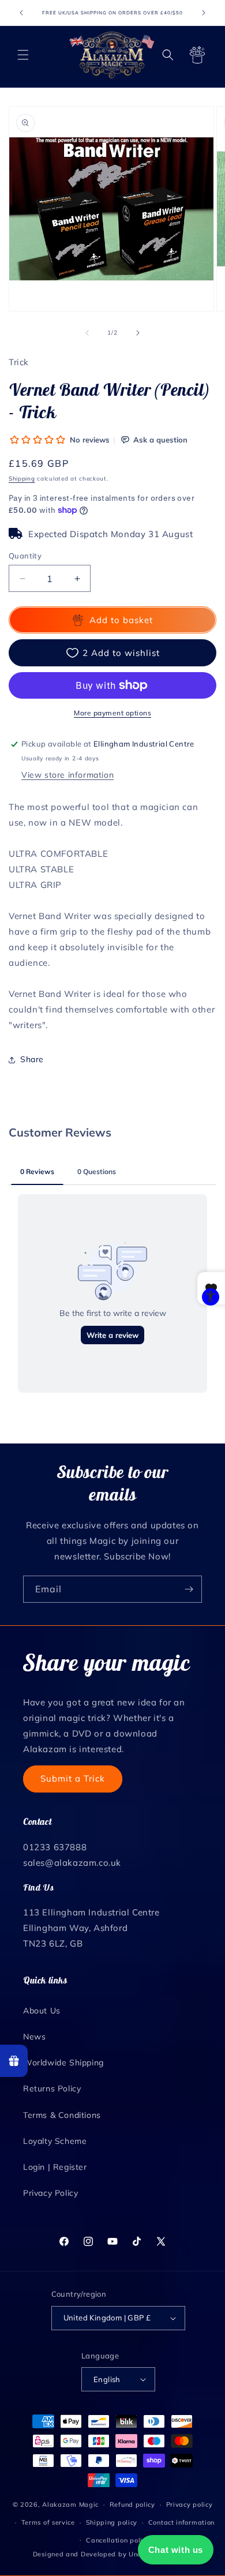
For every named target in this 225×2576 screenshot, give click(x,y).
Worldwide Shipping (63, 2063)
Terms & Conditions (62, 2115)
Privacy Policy (50, 2193)
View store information (67, 775)
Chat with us (176, 2550)
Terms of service (48, 2522)
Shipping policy (112, 2522)
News (34, 2037)
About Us (42, 2011)
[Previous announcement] (21, 13)
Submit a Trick (73, 1778)
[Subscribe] (189, 1589)
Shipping (22, 479)
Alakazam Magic (70, 2504)
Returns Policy (52, 2088)
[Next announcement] (204, 13)
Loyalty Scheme (55, 2141)
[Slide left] (87, 333)
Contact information (181, 2522)
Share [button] (32, 1059)
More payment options (112, 713)
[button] (23, 55)
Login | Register (55, 2167)
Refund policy (132, 2504)
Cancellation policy (118, 2540)
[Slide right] (138, 333)
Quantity (25, 556)
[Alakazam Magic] (112, 55)
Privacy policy (190, 2504)
